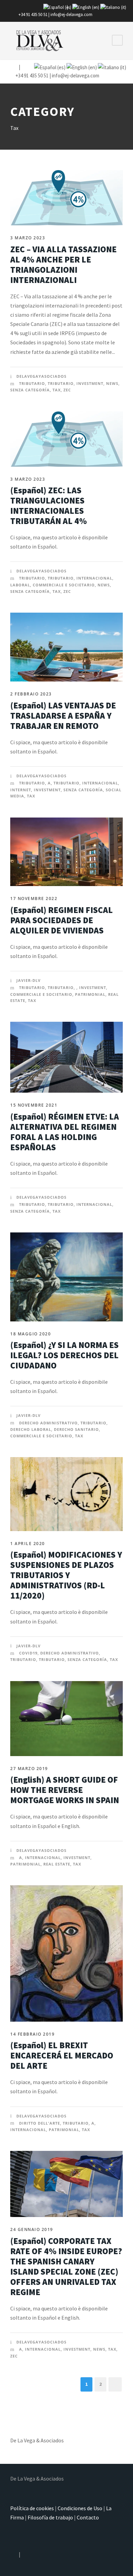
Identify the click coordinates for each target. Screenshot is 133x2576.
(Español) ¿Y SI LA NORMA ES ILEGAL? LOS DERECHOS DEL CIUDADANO (64, 1355)
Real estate (57, 1864)
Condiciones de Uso (80, 2508)
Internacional (94, 578)
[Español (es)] (57, 7)
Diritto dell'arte (40, 2123)
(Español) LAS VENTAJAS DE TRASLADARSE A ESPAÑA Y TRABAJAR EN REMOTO (63, 716)
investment (90, 383)
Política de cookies (32, 2508)
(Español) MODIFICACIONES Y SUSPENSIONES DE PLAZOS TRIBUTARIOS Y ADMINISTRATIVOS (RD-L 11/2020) (66, 1575)
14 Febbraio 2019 (32, 2034)
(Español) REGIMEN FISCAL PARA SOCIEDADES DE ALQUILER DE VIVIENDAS (62, 920)
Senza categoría (30, 390)
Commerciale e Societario (64, 585)
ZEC (67, 390)
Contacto (88, 2517)
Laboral (20, 585)
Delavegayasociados (41, 376)
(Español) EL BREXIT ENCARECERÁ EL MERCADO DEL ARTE (62, 2055)
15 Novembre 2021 (34, 1105)
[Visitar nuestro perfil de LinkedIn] (24, 67)
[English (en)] (86, 7)
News (112, 383)
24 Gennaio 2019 (32, 2229)
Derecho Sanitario (76, 1429)
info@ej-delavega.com (71, 14)
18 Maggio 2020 (31, 1334)
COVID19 (28, 1653)
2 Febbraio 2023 (31, 694)
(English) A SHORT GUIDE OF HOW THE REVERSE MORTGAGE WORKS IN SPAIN (65, 1790)
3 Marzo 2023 (28, 238)
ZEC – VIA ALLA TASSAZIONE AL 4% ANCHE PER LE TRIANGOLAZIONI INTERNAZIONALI (63, 265)
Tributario (32, 383)
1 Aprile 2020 (28, 1544)
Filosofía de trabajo (50, 2517)
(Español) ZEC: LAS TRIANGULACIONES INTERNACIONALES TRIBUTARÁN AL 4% (49, 506)
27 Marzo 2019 (29, 1769)
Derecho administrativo (48, 1423)
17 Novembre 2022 (34, 898)
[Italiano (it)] (113, 7)
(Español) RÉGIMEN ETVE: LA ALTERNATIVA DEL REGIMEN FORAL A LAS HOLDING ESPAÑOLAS (65, 1132)
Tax (57, 390)
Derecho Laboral (31, 1429)
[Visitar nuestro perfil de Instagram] (14, 67)
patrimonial (90, 994)
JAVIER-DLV (28, 980)
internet (21, 790)
